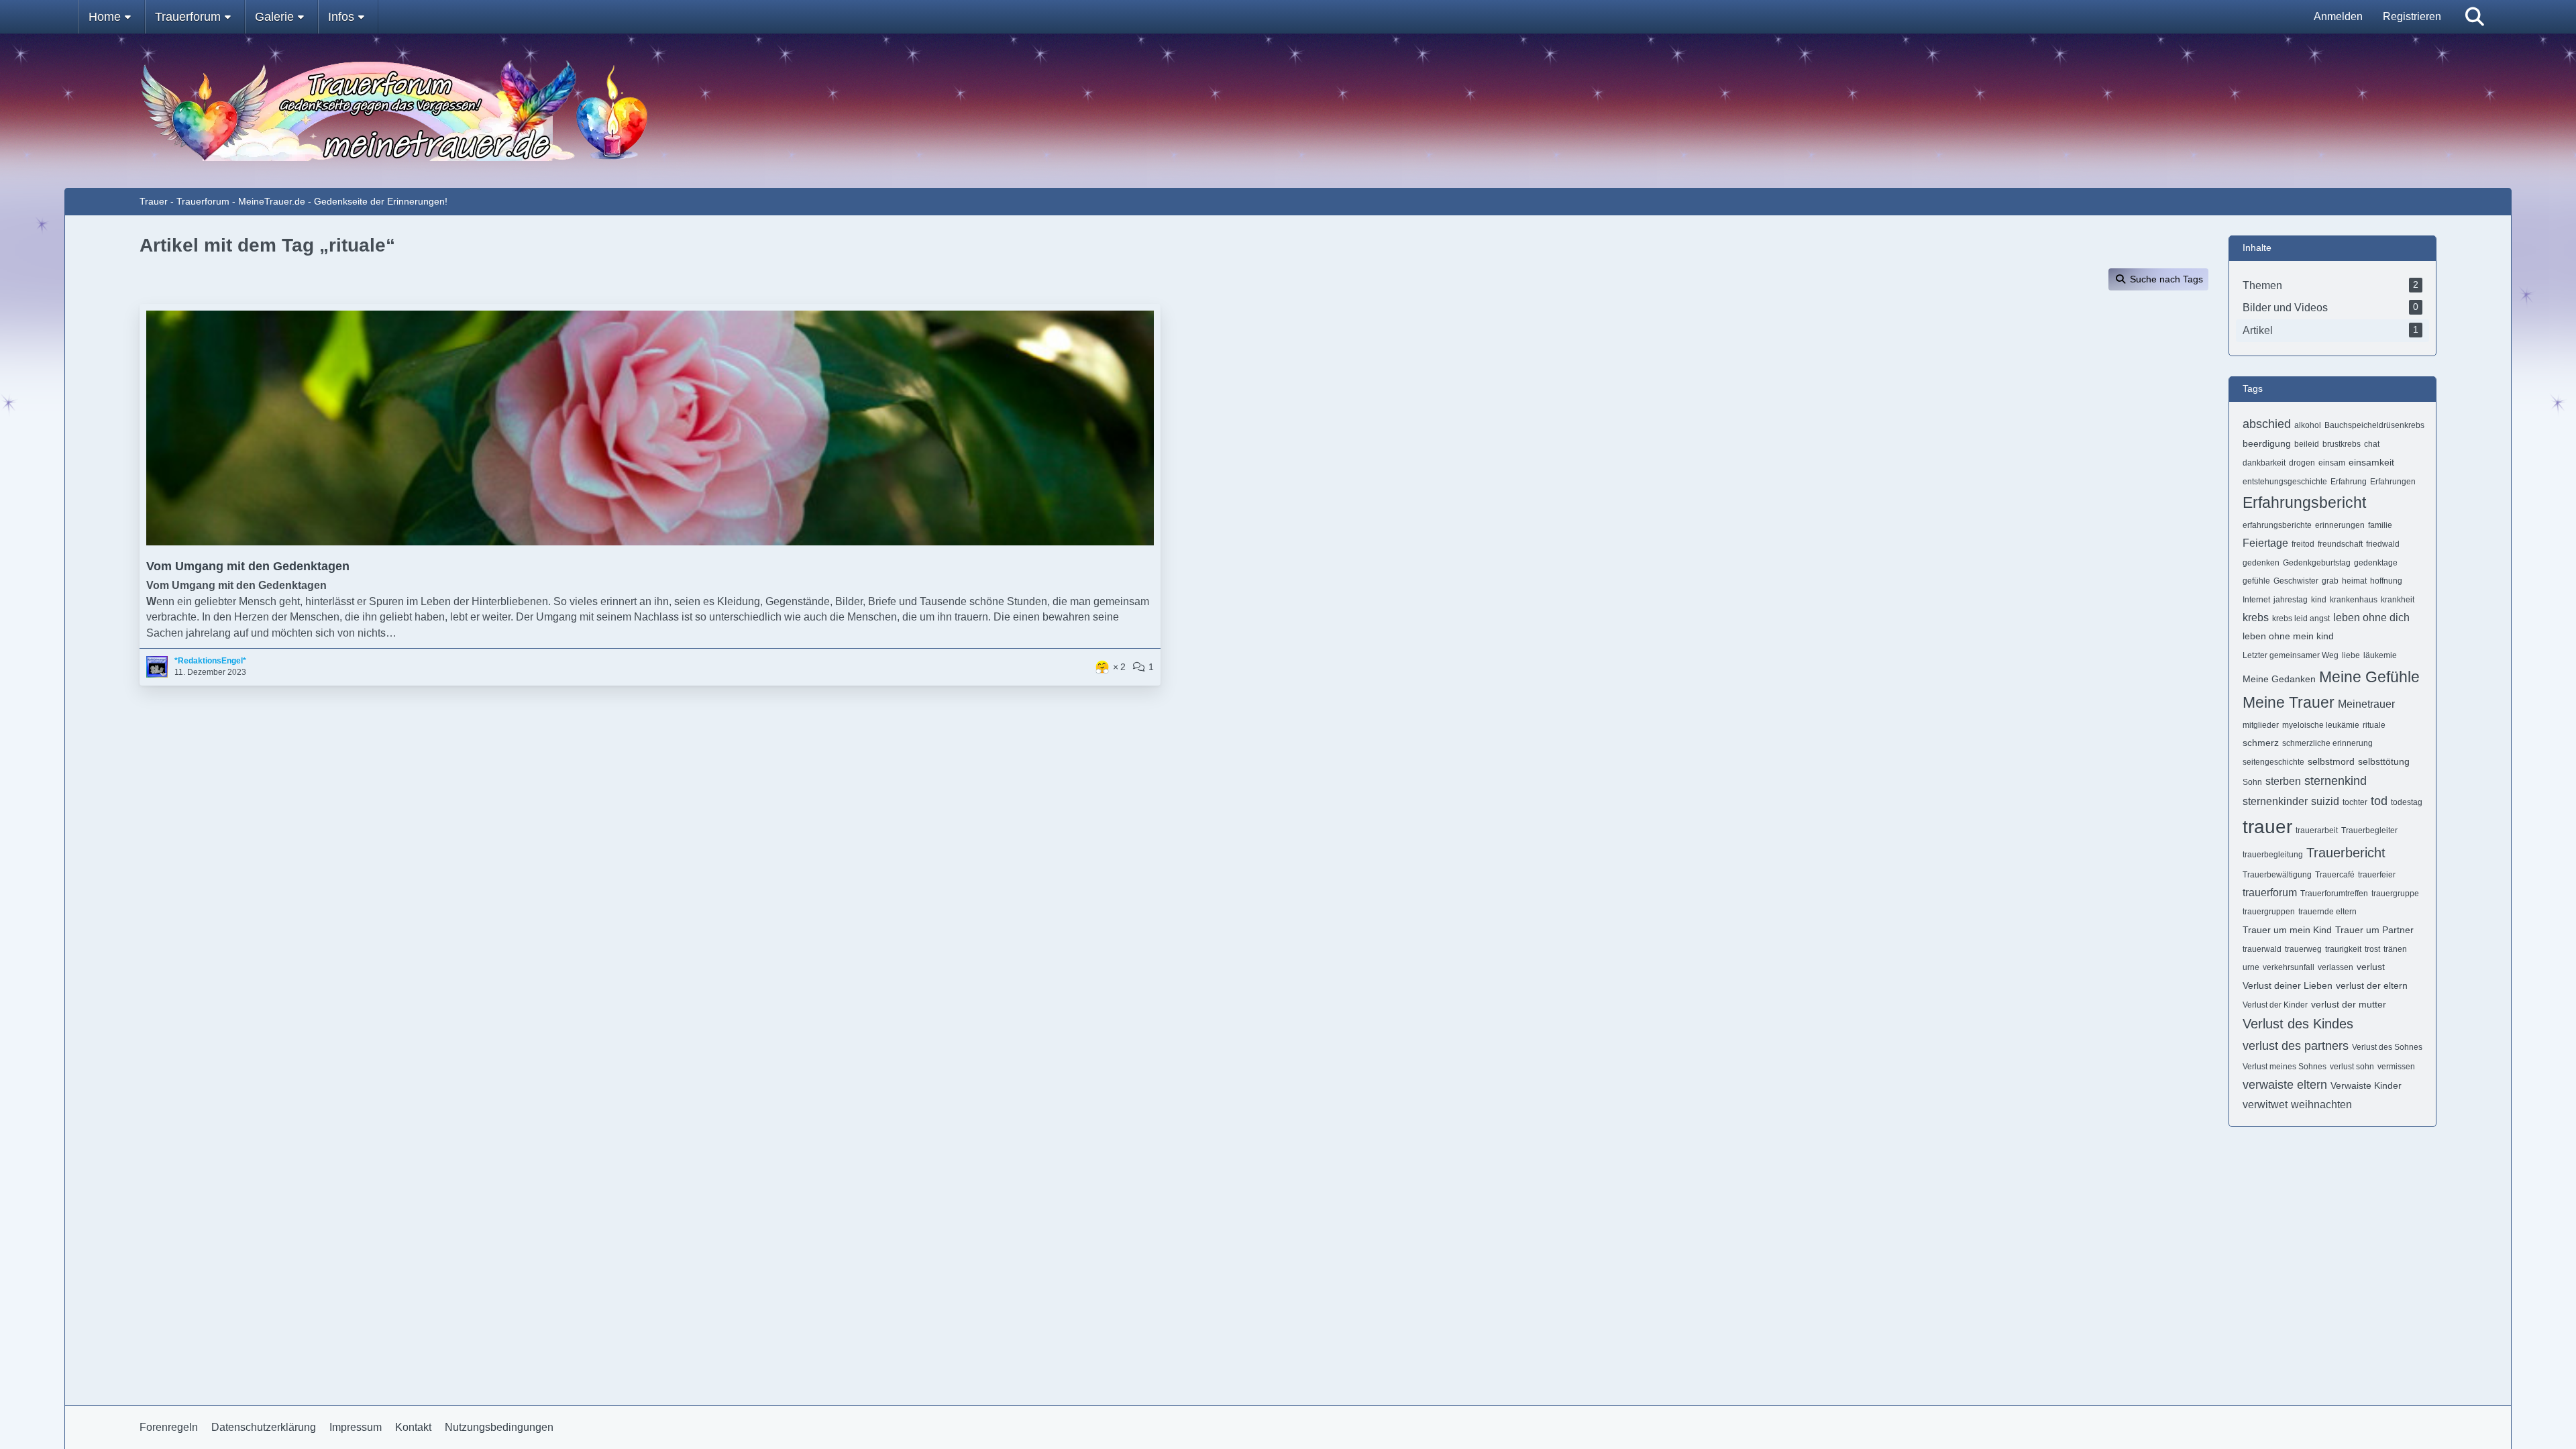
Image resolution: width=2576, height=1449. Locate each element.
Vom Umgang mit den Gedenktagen (248, 566)
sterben (2283, 781)
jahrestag (2291, 600)
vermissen (2396, 1067)
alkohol (2308, 425)
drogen (2302, 463)
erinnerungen (2340, 525)
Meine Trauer (2289, 702)
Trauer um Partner (2374, 930)
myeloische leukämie (2321, 725)
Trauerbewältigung (2277, 875)
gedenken (2261, 563)
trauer (2267, 827)
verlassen (2336, 967)
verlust (2371, 967)
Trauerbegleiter (2369, 830)
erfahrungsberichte (2277, 525)
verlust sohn (2352, 1067)
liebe (2351, 655)
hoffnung (2386, 581)
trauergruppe (2395, 894)
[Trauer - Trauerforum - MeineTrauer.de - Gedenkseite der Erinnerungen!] (1288, 111)
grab (2330, 581)
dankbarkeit (2264, 463)
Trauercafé (2335, 875)
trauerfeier (2377, 875)
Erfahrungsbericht (2304, 502)
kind (2319, 600)
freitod (2303, 544)
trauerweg (2303, 949)
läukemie (2380, 655)
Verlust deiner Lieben (2288, 985)
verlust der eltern (2372, 985)
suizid (2325, 801)
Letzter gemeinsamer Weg (2291, 655)
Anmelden (2338, 16)
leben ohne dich (2371, 618)
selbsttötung (2384, 761)
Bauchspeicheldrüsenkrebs (2374, 425)
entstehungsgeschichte (2285, 482)
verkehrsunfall (2289, 967)
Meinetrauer (2366, 704)
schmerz (2261, 743)
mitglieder (2261, 725)
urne (2251, 967)
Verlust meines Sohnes (2285, 1067)
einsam (2332, 463)
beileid (2307, 444)
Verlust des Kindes (2298, 1024)
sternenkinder (2275, 801)
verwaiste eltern (2285, 1085)
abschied (2267, 424)
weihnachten (2321, 1105)
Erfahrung (2349, 482)
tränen (2395, 949)
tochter (2355, 802)
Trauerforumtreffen (2334, 894)
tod (2379, 801)
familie (2380, 525)
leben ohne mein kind (2288, 636)
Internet (2256, 600)
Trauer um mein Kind (2287, 930)
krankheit (2398, 600)
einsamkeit (2371, 462)
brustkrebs (2342, 444)
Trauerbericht (2346, 853)
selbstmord (2331, 761)
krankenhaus (2354, 600)
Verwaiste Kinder (2366, 1085)
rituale (2374, 725)
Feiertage (2265, 543)
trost (2372, 949)
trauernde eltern (2327, 912)
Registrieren (2412, 16)
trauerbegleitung (2273, 855)
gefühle (2256, 581)
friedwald (2383, 544)
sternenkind (2336, 781)
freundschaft (2340, 544)
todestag (2407, 802)
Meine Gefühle (2369, 677)
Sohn (2252, 782)
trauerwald (2262, 949)
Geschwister (2296, 581)
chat (2372, 444)
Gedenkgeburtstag (2317, 563)
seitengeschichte (2273, 762)
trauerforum (2270, 893)
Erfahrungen (2393, 482)
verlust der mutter (2349, 1004)
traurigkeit (2343, 949)
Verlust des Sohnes (2387, 1047)
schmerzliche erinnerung (2327, 743)
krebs (2256, 618)
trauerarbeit (2317, 830)
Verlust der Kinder (2275, 1005)
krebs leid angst (2301, 619)
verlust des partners (2296, 1046)
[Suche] (2475, 17)
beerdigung (2267, 443)
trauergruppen (2269, 912)
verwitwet (2265, 1105)
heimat (2354, 581)
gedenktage (2376, 563)
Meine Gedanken (2279, 679)
